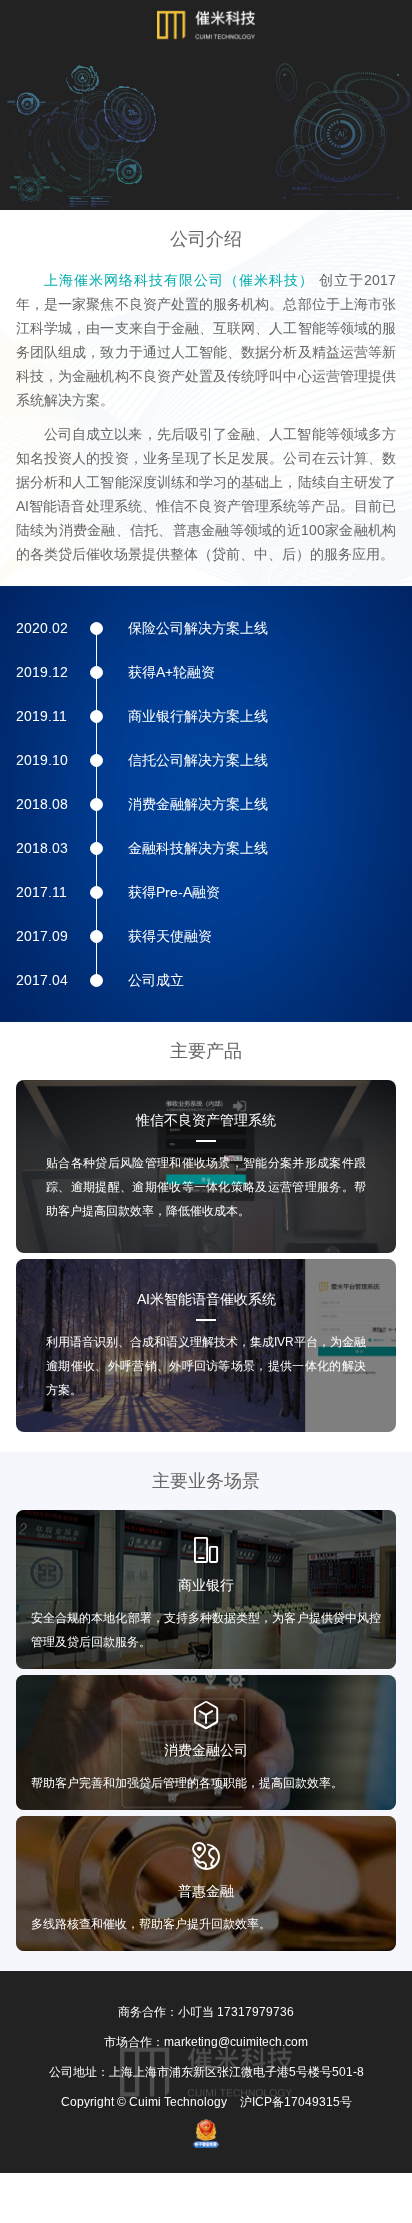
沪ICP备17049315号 (296, 2102)
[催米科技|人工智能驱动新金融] (206, 25)
